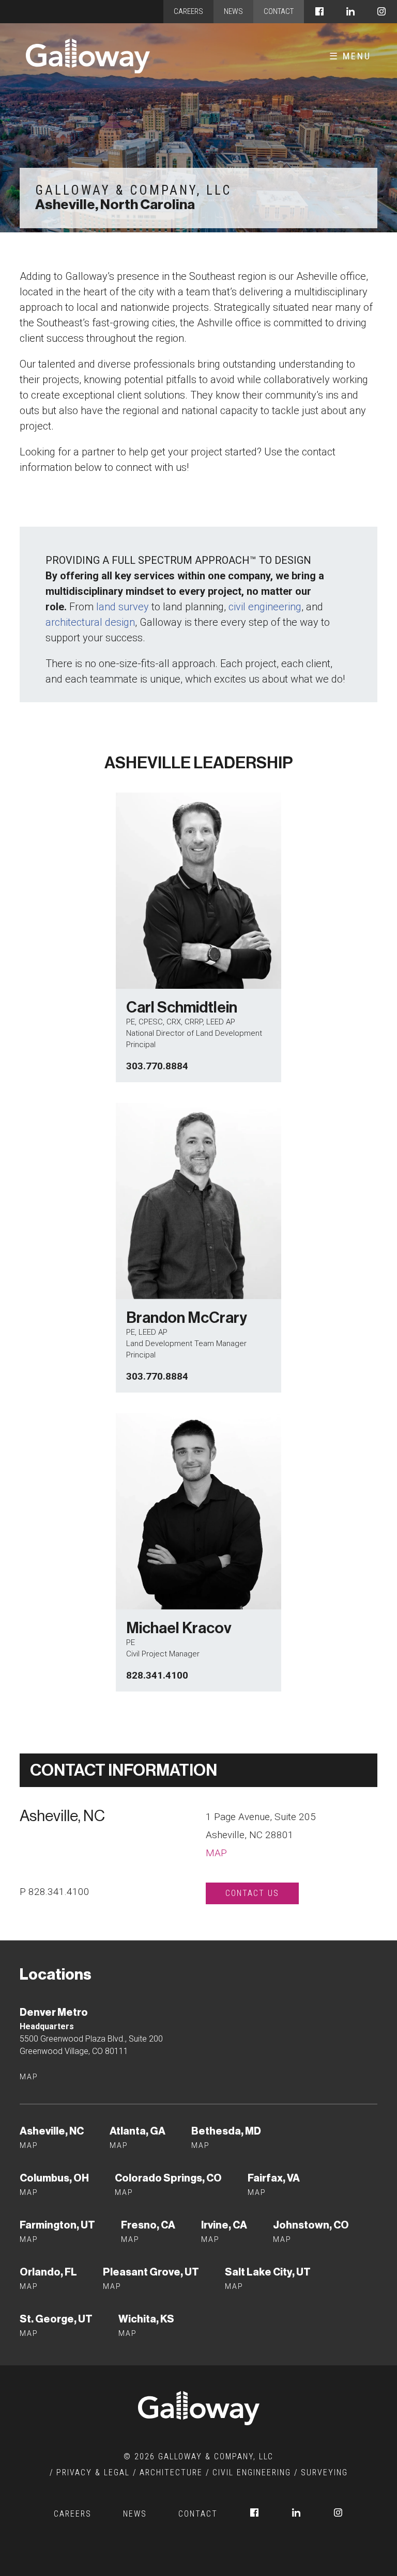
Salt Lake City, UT (268, 2272)
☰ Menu (350, 56)
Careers (188, 11)
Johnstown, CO (311, 2225)
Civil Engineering (252, 2472)
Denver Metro (54, 2012)
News (233, 11)
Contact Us (252, 1893)
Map (216, 1853)
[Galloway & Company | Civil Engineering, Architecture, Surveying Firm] (88, 56)
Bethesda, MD (226, 2131)
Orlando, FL (48, 2272)
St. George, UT (56, 2319)
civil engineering (265, 607)
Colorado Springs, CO (168, 2178)
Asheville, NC (52, 2131)
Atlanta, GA (138, 2131)
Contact (279, 11)
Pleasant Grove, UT (151, 2272)
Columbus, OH (54, 2178)
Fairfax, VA (274, 2178)
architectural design (90, 622)
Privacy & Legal (93, 2472)
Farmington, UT (57, 2225)
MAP (257, 2192)
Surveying (324, 2472)
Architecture (171, 2472)
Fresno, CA (148, 2225)
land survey (123, 607)
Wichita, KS (146, 2319)
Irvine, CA (224, 2225)
